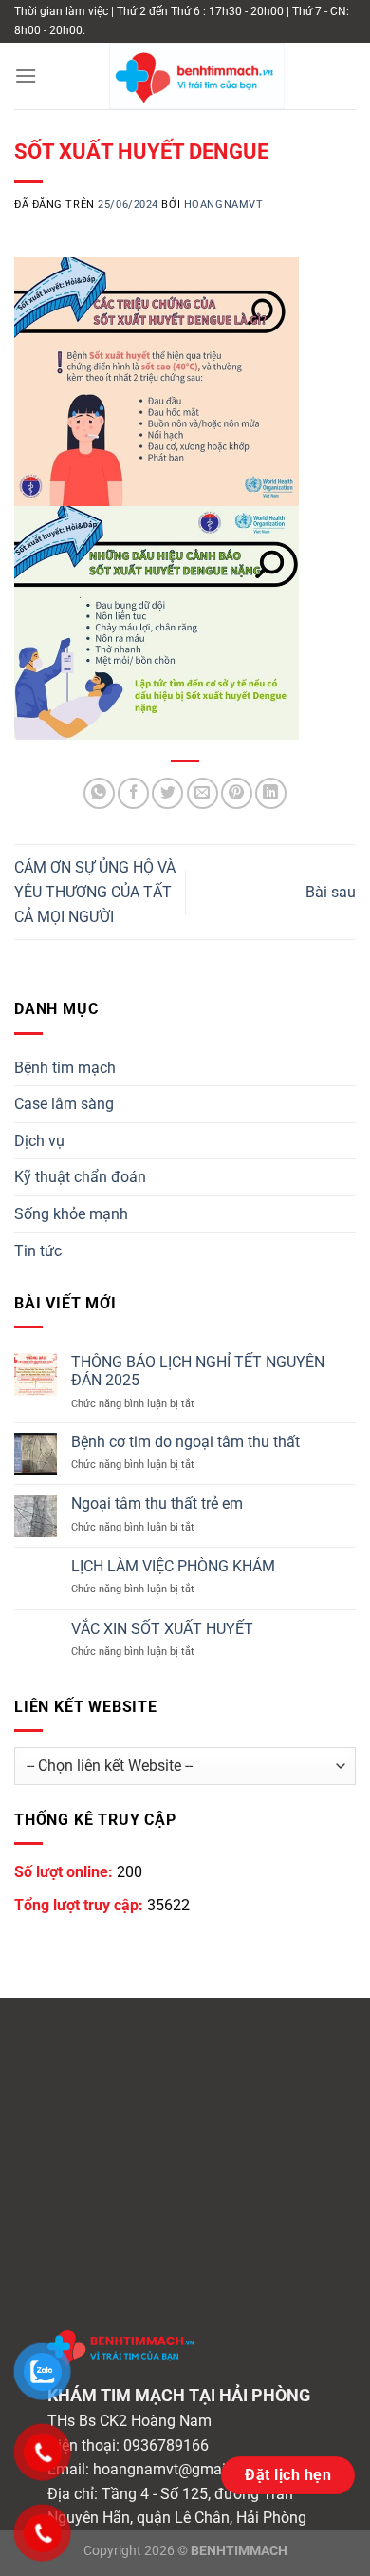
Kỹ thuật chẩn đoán (80, 1177)
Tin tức (38, 1251)
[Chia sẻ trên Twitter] (167, 793)
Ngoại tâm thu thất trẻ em (157, 1504)
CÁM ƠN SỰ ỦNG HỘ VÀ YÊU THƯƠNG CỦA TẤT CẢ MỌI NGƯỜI (95, 892)
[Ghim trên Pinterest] (237, 793)
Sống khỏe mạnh (71, 1214)
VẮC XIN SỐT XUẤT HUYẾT (162, 1629)
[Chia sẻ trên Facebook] (133, 793)
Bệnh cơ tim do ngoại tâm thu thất (185, 1442)
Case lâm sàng (64, 1104)
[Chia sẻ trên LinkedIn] (271, 793)
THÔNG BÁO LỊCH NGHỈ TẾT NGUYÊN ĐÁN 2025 (198, 1371)
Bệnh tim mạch (65, 1068)
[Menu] (26, 75)
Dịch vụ (39, 1141)
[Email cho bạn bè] (203, 793)
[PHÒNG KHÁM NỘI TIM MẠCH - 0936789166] (196, 76)
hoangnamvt (224, 205)
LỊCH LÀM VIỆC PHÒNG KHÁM (173, 1566)
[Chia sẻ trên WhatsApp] (99, 793)
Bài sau (331, 892)
